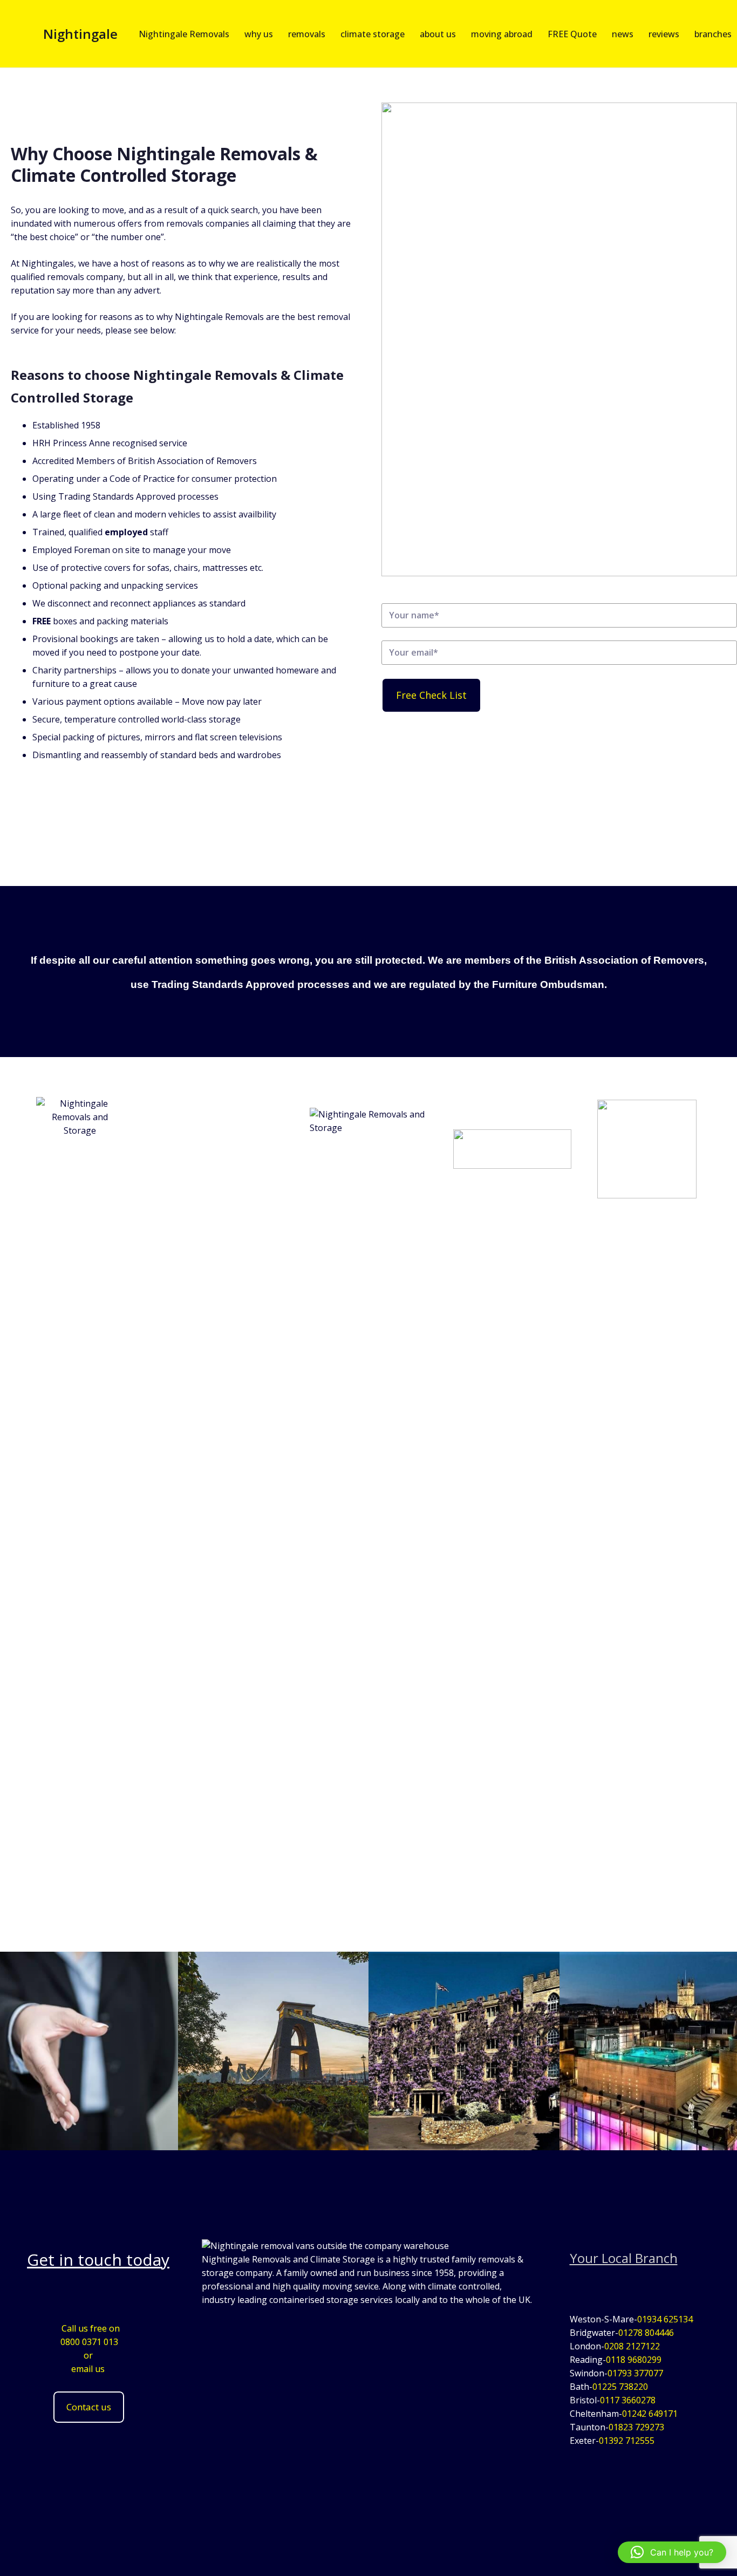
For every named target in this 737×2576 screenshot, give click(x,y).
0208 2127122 (632, 2346)
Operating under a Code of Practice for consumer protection (155, 479)
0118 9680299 (634, 2360)
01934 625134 (665, 2319)
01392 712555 (627, 2441)
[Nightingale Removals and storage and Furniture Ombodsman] (512, 1149)
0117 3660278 (628, 2400)
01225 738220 (620, 2387)
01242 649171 (650, 2414)
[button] (672, 2552)
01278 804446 (646, 2333)
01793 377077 (635, 2373)
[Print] (80, 1502)
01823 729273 (636, 2427)
